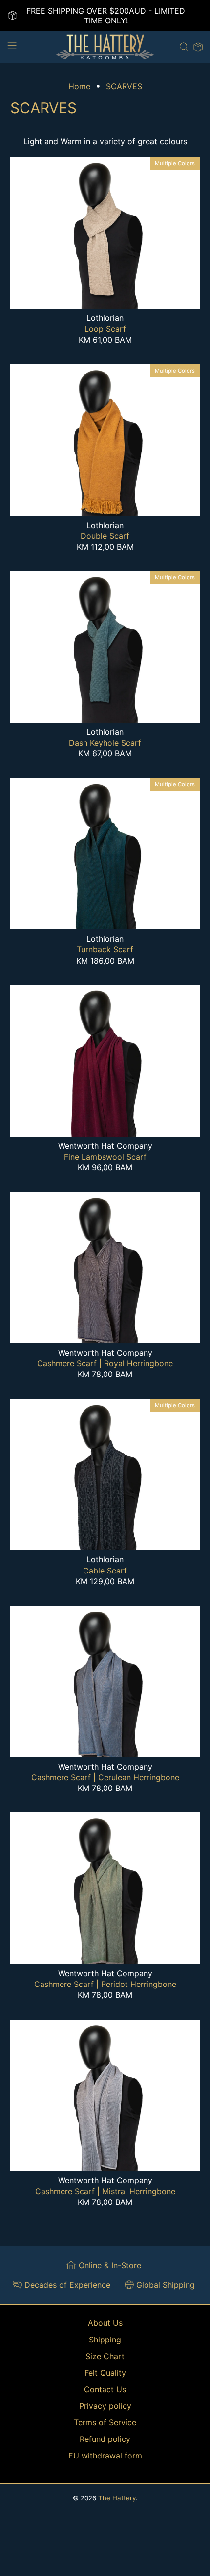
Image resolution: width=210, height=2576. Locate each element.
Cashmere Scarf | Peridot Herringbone (105, 1984)
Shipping (105, 2340)
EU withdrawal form (105, 2456)
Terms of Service (105, 2422)
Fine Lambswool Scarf (105, 1157)
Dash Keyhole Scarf (105, 743)
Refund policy (105, 2439)
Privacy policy (105, 2406)
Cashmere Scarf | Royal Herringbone (105, 1363)
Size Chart (105, 2356)
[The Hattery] (105, 47)
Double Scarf (105, 536)
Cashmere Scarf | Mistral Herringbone (105, 2191)
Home (79, 86)
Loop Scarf (105, 329)
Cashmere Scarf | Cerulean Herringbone (105, 1777)
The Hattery (117, 2498)
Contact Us (105, 2389)
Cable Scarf (105, 1571)
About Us (105, 2323)
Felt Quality (105, 2373)
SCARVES (124, 86)
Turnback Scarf (105, 949)
